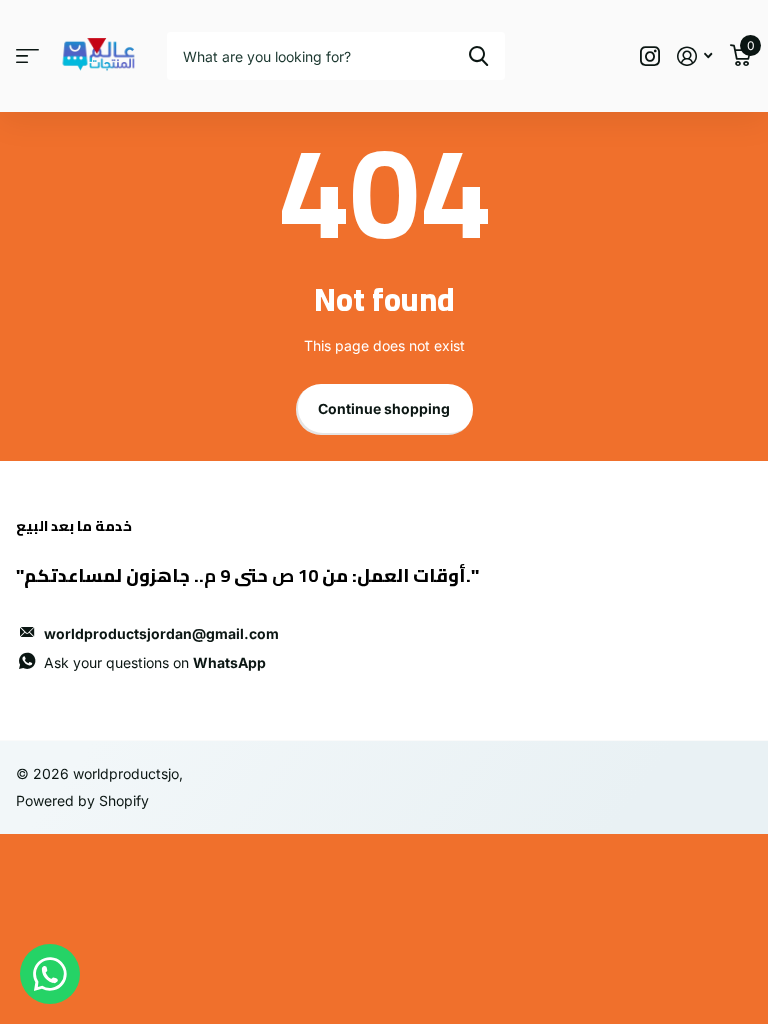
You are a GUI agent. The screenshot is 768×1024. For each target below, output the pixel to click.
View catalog (27, 56)
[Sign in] (694, 56)
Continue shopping (384, 408)
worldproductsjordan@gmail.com (161, 633)
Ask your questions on (155, 662)
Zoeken (478, 56)
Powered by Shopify (82, 800)
